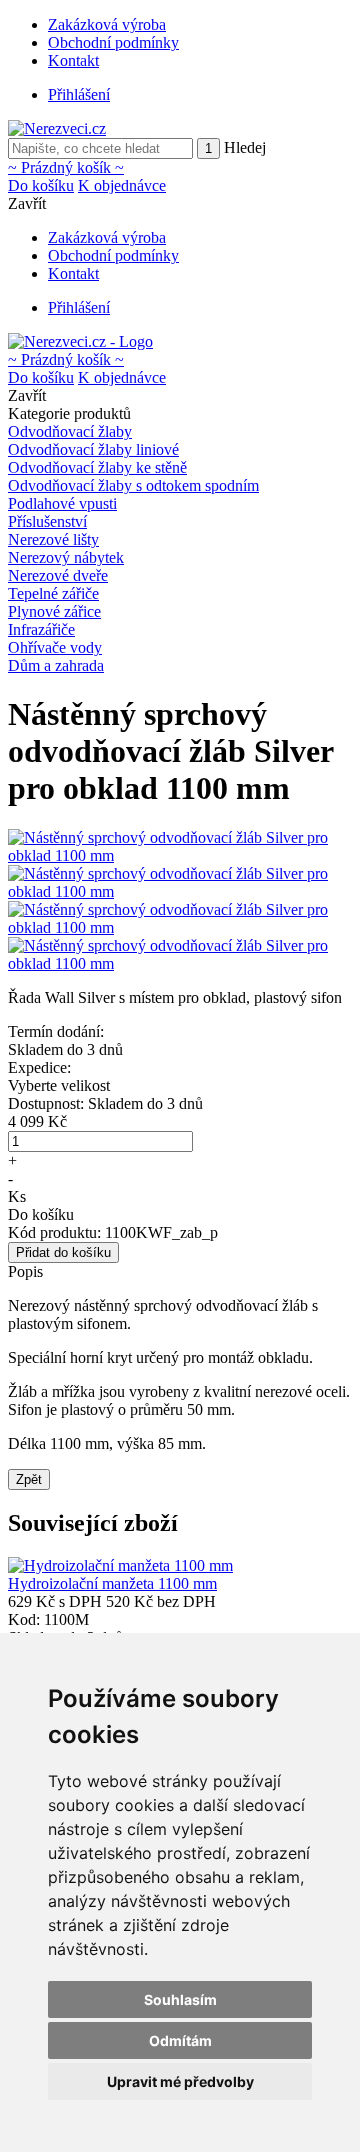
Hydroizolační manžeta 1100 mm (112, 1583)
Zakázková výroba (107, 24)
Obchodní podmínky (113, 42)
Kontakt (73, 60)
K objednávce (122, 185)
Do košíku (41, 185)
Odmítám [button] (180, 2040)
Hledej (245, 147)
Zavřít (27, 203)
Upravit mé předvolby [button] (180, 2081)
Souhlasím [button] (180, 1999)
